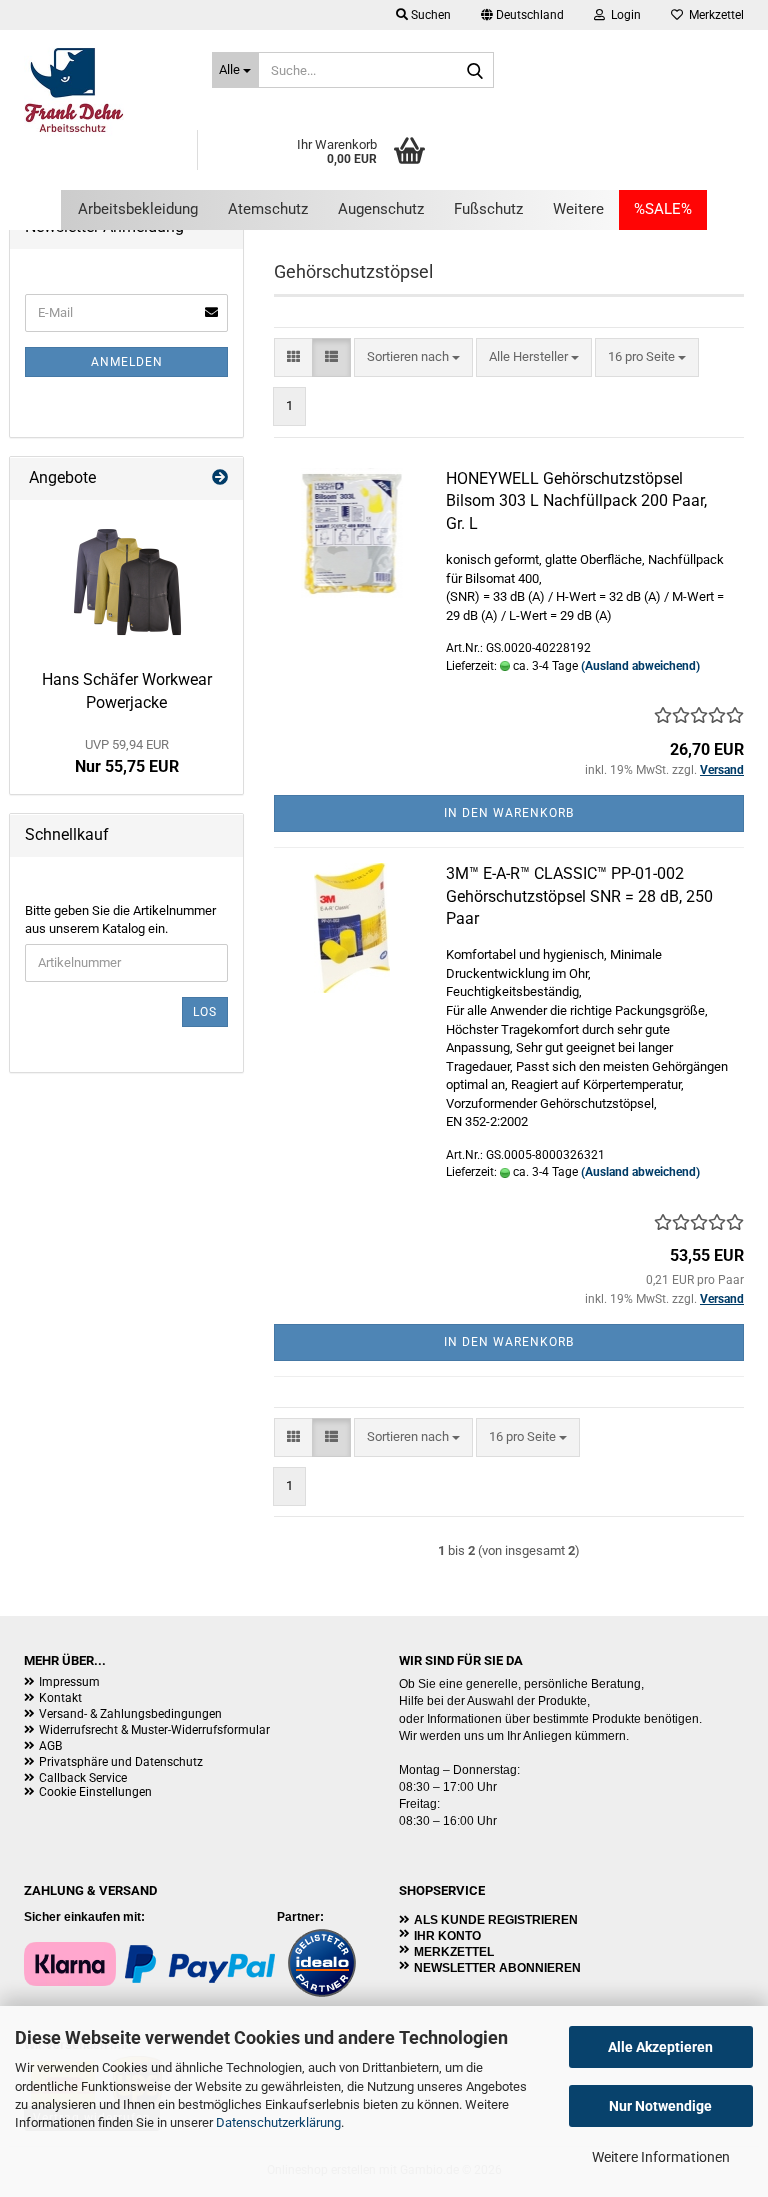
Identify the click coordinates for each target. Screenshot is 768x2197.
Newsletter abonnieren (497, 1968)
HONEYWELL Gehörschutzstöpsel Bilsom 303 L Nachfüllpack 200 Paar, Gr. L (576, 501)
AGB (50, 1746)
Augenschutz (381, 209)
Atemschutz (268, 209)
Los (205, 1012)
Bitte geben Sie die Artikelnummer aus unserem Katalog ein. (120, 920)
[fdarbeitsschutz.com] (103, 90)
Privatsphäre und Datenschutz (121, 1762)
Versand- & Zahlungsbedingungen (130, 1714)
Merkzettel (713, 15)
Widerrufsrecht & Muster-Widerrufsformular (154, 1730)
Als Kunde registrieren (496, 1920)
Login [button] (623, 15)
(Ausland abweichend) (640, 666)
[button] (522, 15)
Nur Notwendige (660, 2106)
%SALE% (663, 209)
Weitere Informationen (661, 2157)
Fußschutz (488, 209)
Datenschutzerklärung (278, 2122)
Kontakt (60, 1698)
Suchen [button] (429, 15)
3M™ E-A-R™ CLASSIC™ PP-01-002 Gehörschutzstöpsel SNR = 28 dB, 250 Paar (579, 896)
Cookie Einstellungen (95, 1792)
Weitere (578, 209)
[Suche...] (475, 71)
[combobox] (413, 357)
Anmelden (127, 362)
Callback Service (83, 1778)
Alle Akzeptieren (660, 2047)
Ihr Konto (447, 1936)
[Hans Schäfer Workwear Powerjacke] (127, 580)
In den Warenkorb (509, 813)
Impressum (69, 1682)
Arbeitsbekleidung (138, 209)
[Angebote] (220, 478)
